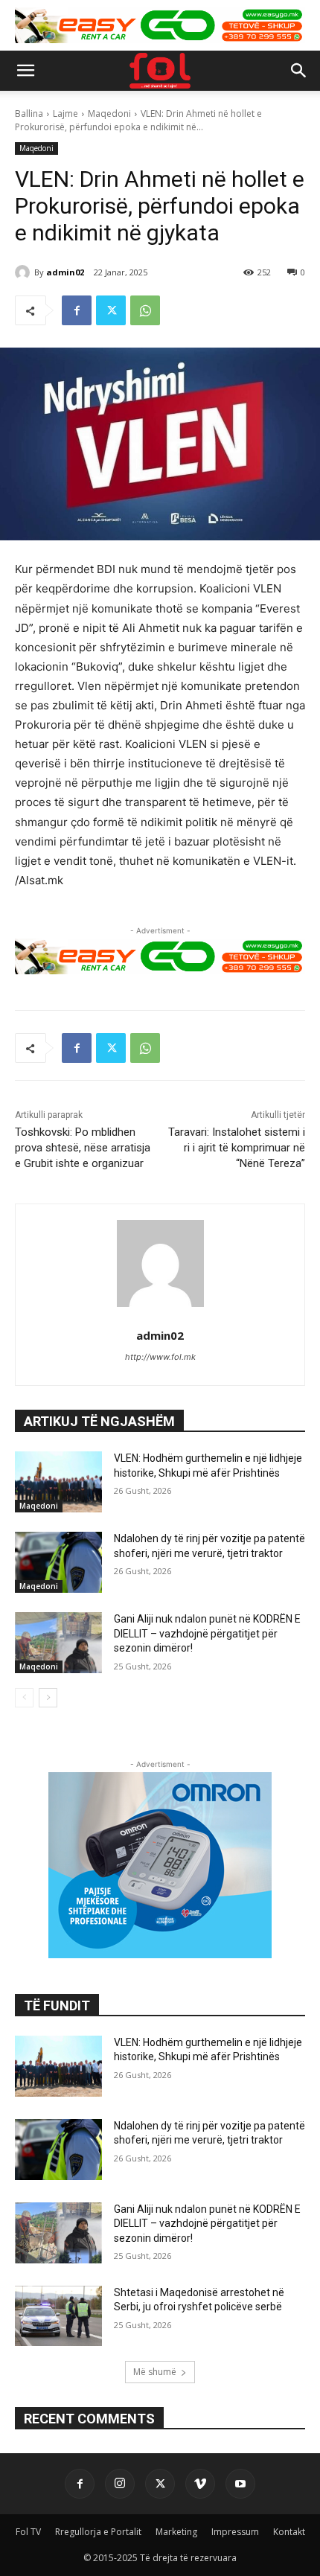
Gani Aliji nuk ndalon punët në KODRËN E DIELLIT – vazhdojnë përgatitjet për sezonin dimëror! (207, 1633)
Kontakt (289, 2532)
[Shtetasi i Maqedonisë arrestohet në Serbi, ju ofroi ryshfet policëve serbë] (58, 2316)
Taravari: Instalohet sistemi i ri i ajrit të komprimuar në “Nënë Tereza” (237, 1148)
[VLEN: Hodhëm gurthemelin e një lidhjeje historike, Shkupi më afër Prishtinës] (58, 1482)
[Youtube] (240, 2484)
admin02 (65, 272)
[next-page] (48, 1698)
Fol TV (28, 2532)
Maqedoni (109, 114)
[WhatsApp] (145, 310)
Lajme (65, 114)
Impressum (235, 2532)
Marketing (176, 2532)
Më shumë (155, 2372)
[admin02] (25, 272)
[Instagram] (120, 2484)
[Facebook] (77, 310)
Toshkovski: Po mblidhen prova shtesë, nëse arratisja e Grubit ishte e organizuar (83, 1148)
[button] (25, 71)
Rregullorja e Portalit (98, 2532)
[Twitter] (111, 310)
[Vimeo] (200, 2484)
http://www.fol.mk (160, 1357)
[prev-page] (24, 1698)
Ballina (29, 114)
